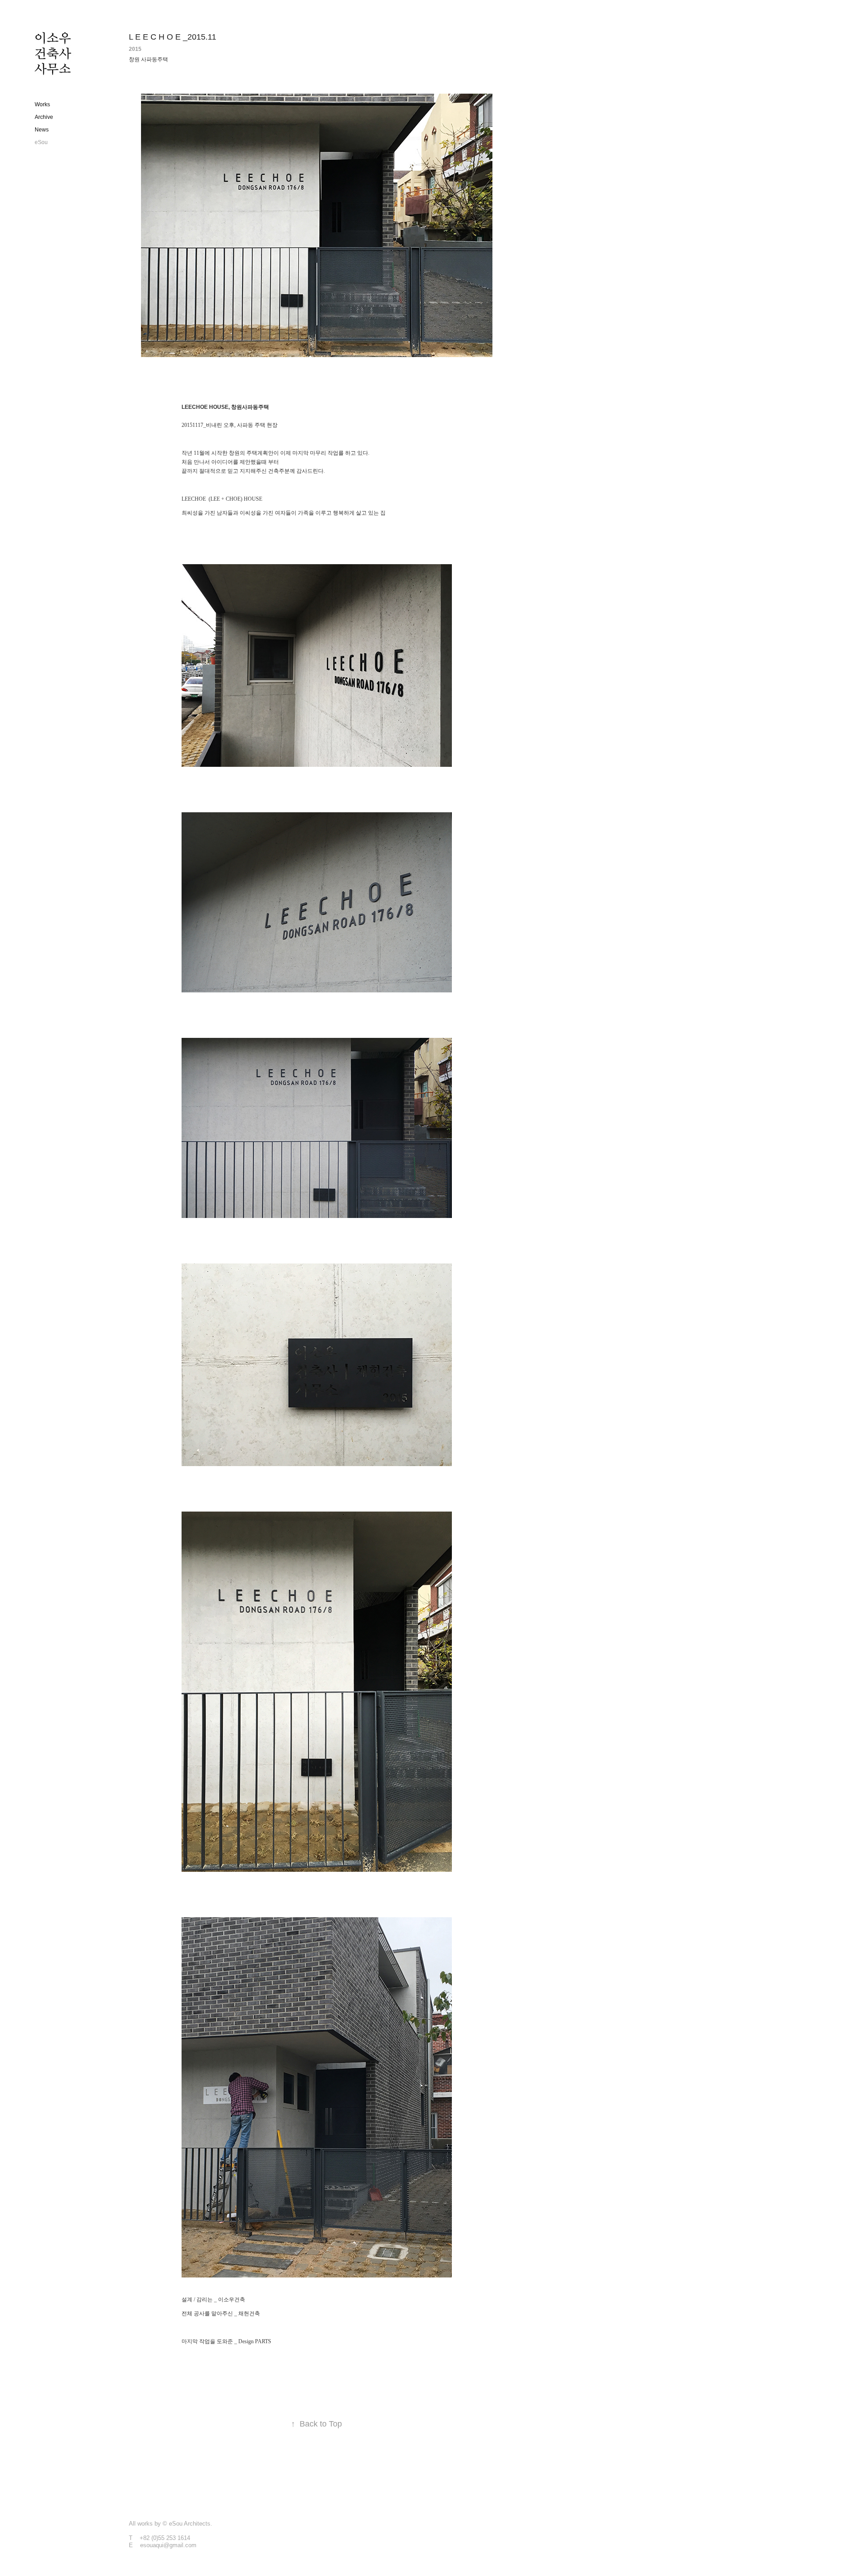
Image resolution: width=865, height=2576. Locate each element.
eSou (41, 142)
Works (42, 104)
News (42, 130)
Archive (44, 117)
